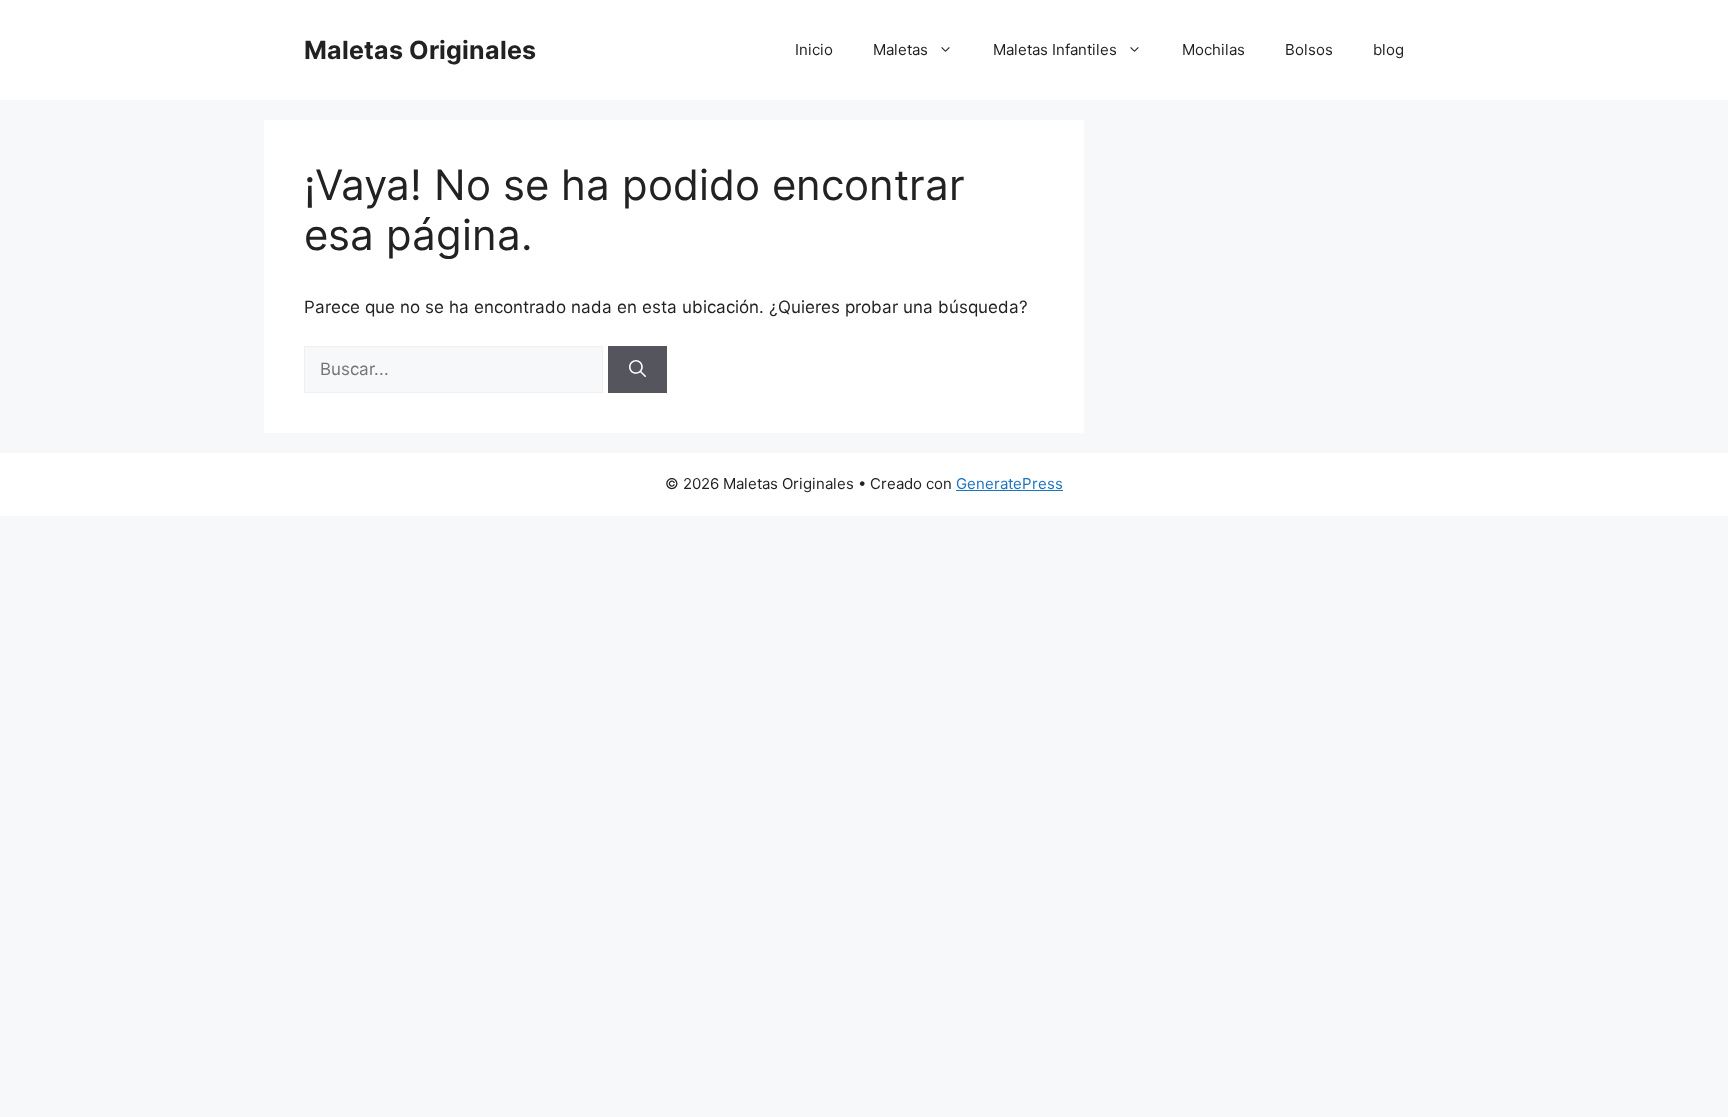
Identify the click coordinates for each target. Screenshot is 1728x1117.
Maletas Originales (420, 50)
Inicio (814, 49)
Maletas (900, 49)
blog (1388, 49)
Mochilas (1213, 49)
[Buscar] (637, 370)
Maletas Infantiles (1055, 49)
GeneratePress (1009, 483)
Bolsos (1309, 49)
